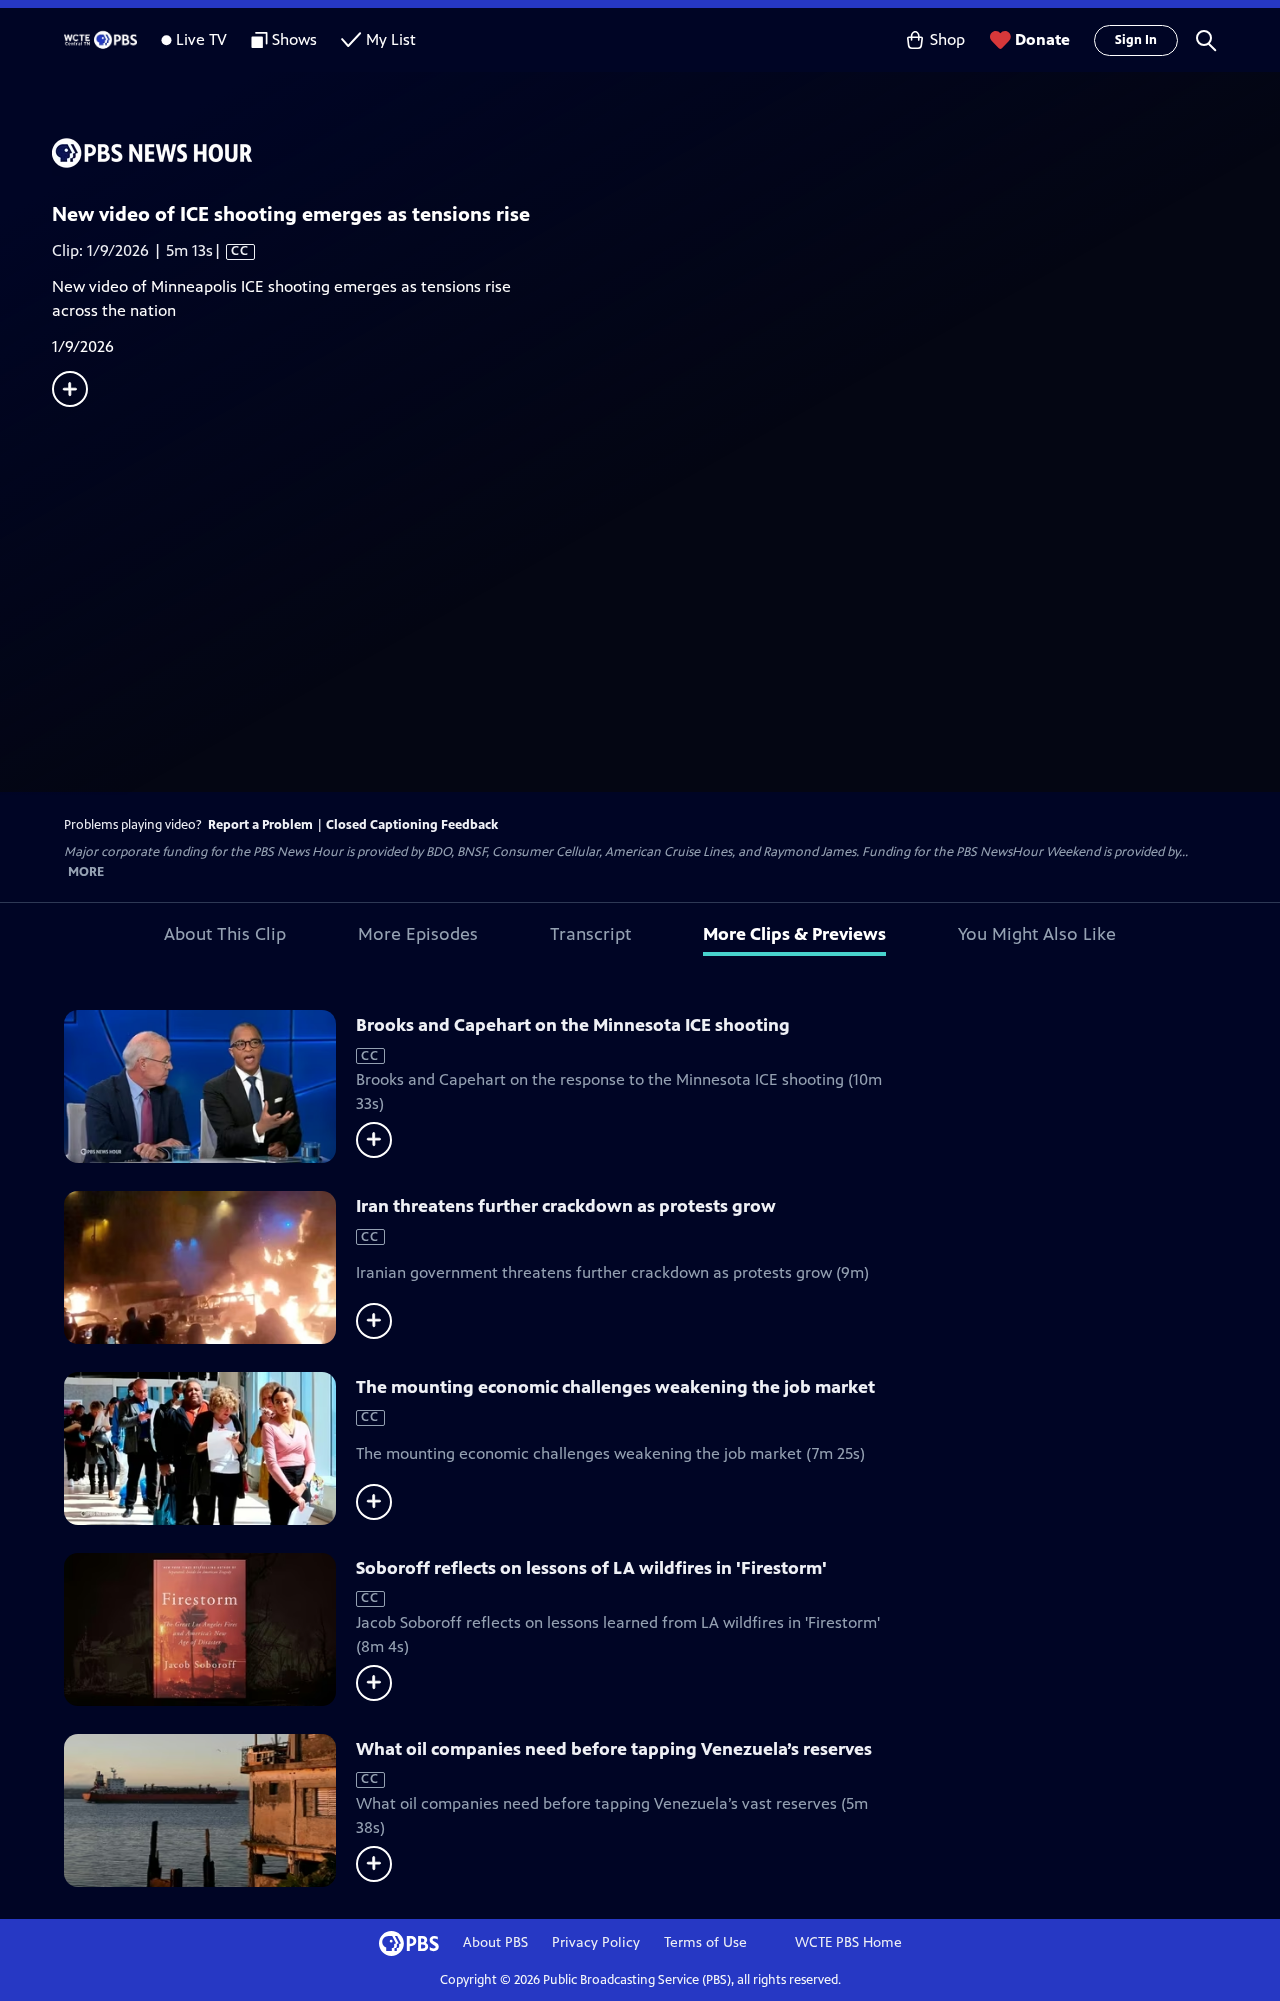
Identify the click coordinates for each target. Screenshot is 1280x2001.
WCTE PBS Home (848, 1942)
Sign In (1136, 40)
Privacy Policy (596, 1942)
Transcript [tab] (590, 934)
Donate (1042, 39)
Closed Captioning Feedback (412, 825)
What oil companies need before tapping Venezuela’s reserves (614, 1749)
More (86, 872)
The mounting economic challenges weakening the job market (615, 1387)
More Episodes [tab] (418, 934)
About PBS (495, 1942)
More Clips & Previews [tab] (794, 934)
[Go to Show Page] (666, 153)
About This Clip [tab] (225, 934)
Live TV (201, 39)
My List (391, 39)
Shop (947, 39)
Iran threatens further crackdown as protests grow (566, 1206)
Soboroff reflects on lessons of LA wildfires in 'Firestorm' (591, 1568)
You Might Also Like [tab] (1037, 934)
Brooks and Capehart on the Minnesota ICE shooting (573, 1025)
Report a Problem (260, 825)
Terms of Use (705, 1942)
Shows (294, 39)
